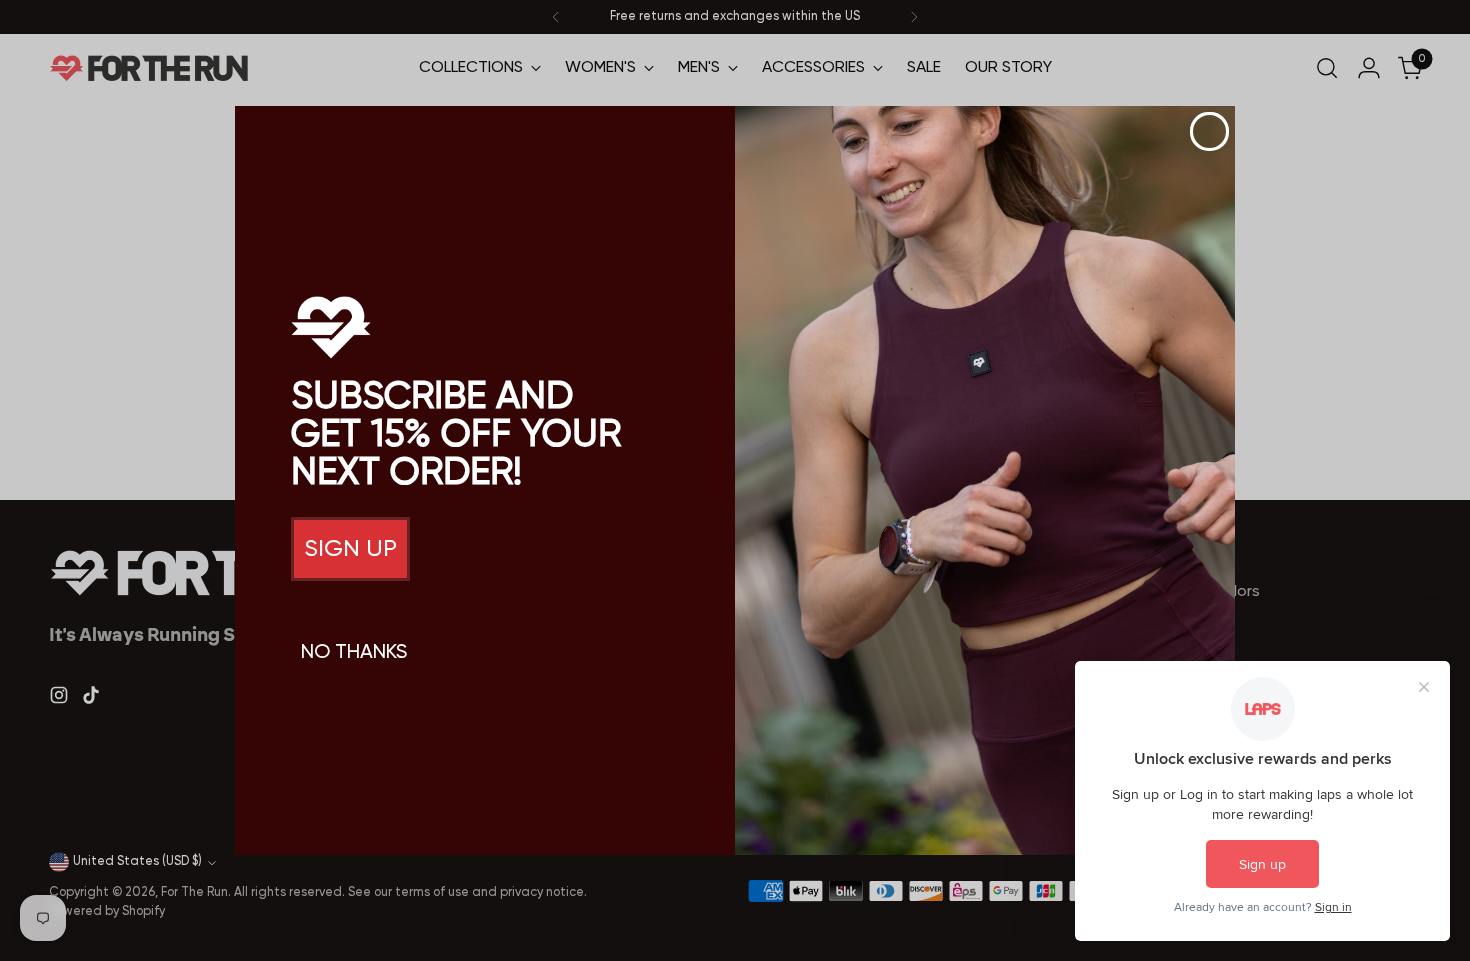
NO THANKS (354, 653)
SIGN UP (350, 549)
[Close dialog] (1209, 131)
